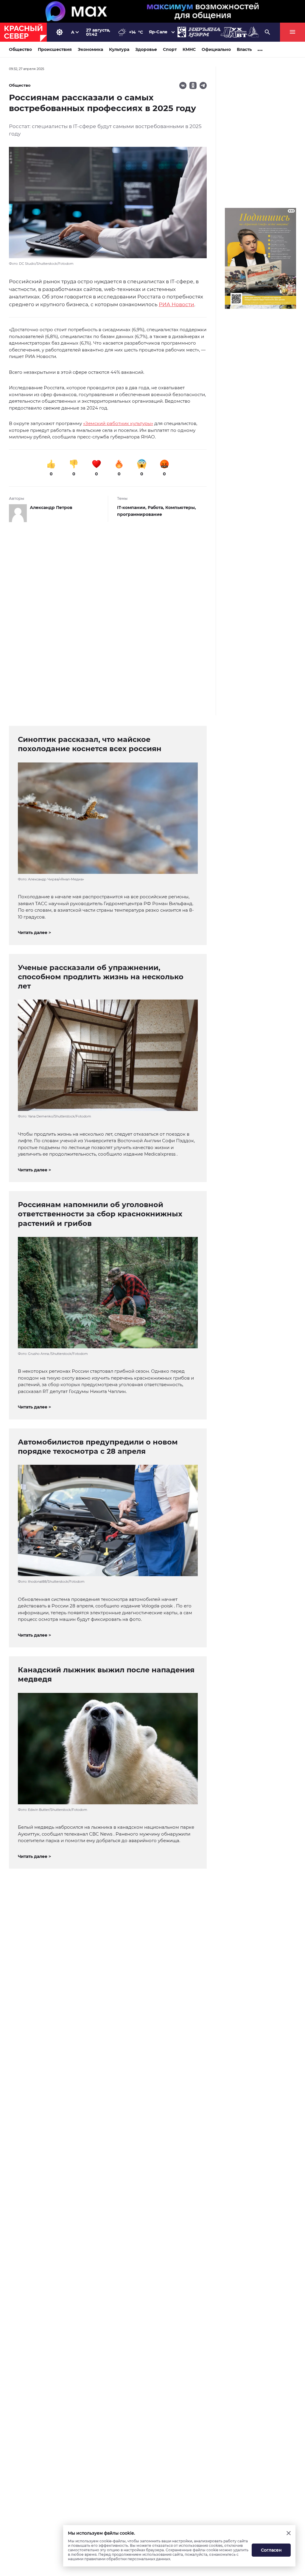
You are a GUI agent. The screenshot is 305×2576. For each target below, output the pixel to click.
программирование (140, 514)
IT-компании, (132, 508)
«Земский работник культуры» (118, 423)
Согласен (271, 2550)
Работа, (157, 508)
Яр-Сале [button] (158, 32)
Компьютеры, (181, 508)
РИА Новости (176, 304)
